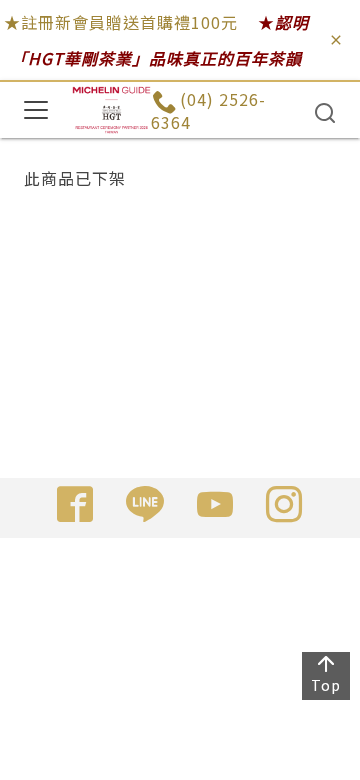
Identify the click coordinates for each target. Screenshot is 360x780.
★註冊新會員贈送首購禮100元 (121, 22)
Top (326, 685)
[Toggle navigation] (36, 110)
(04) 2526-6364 (208, 110)
